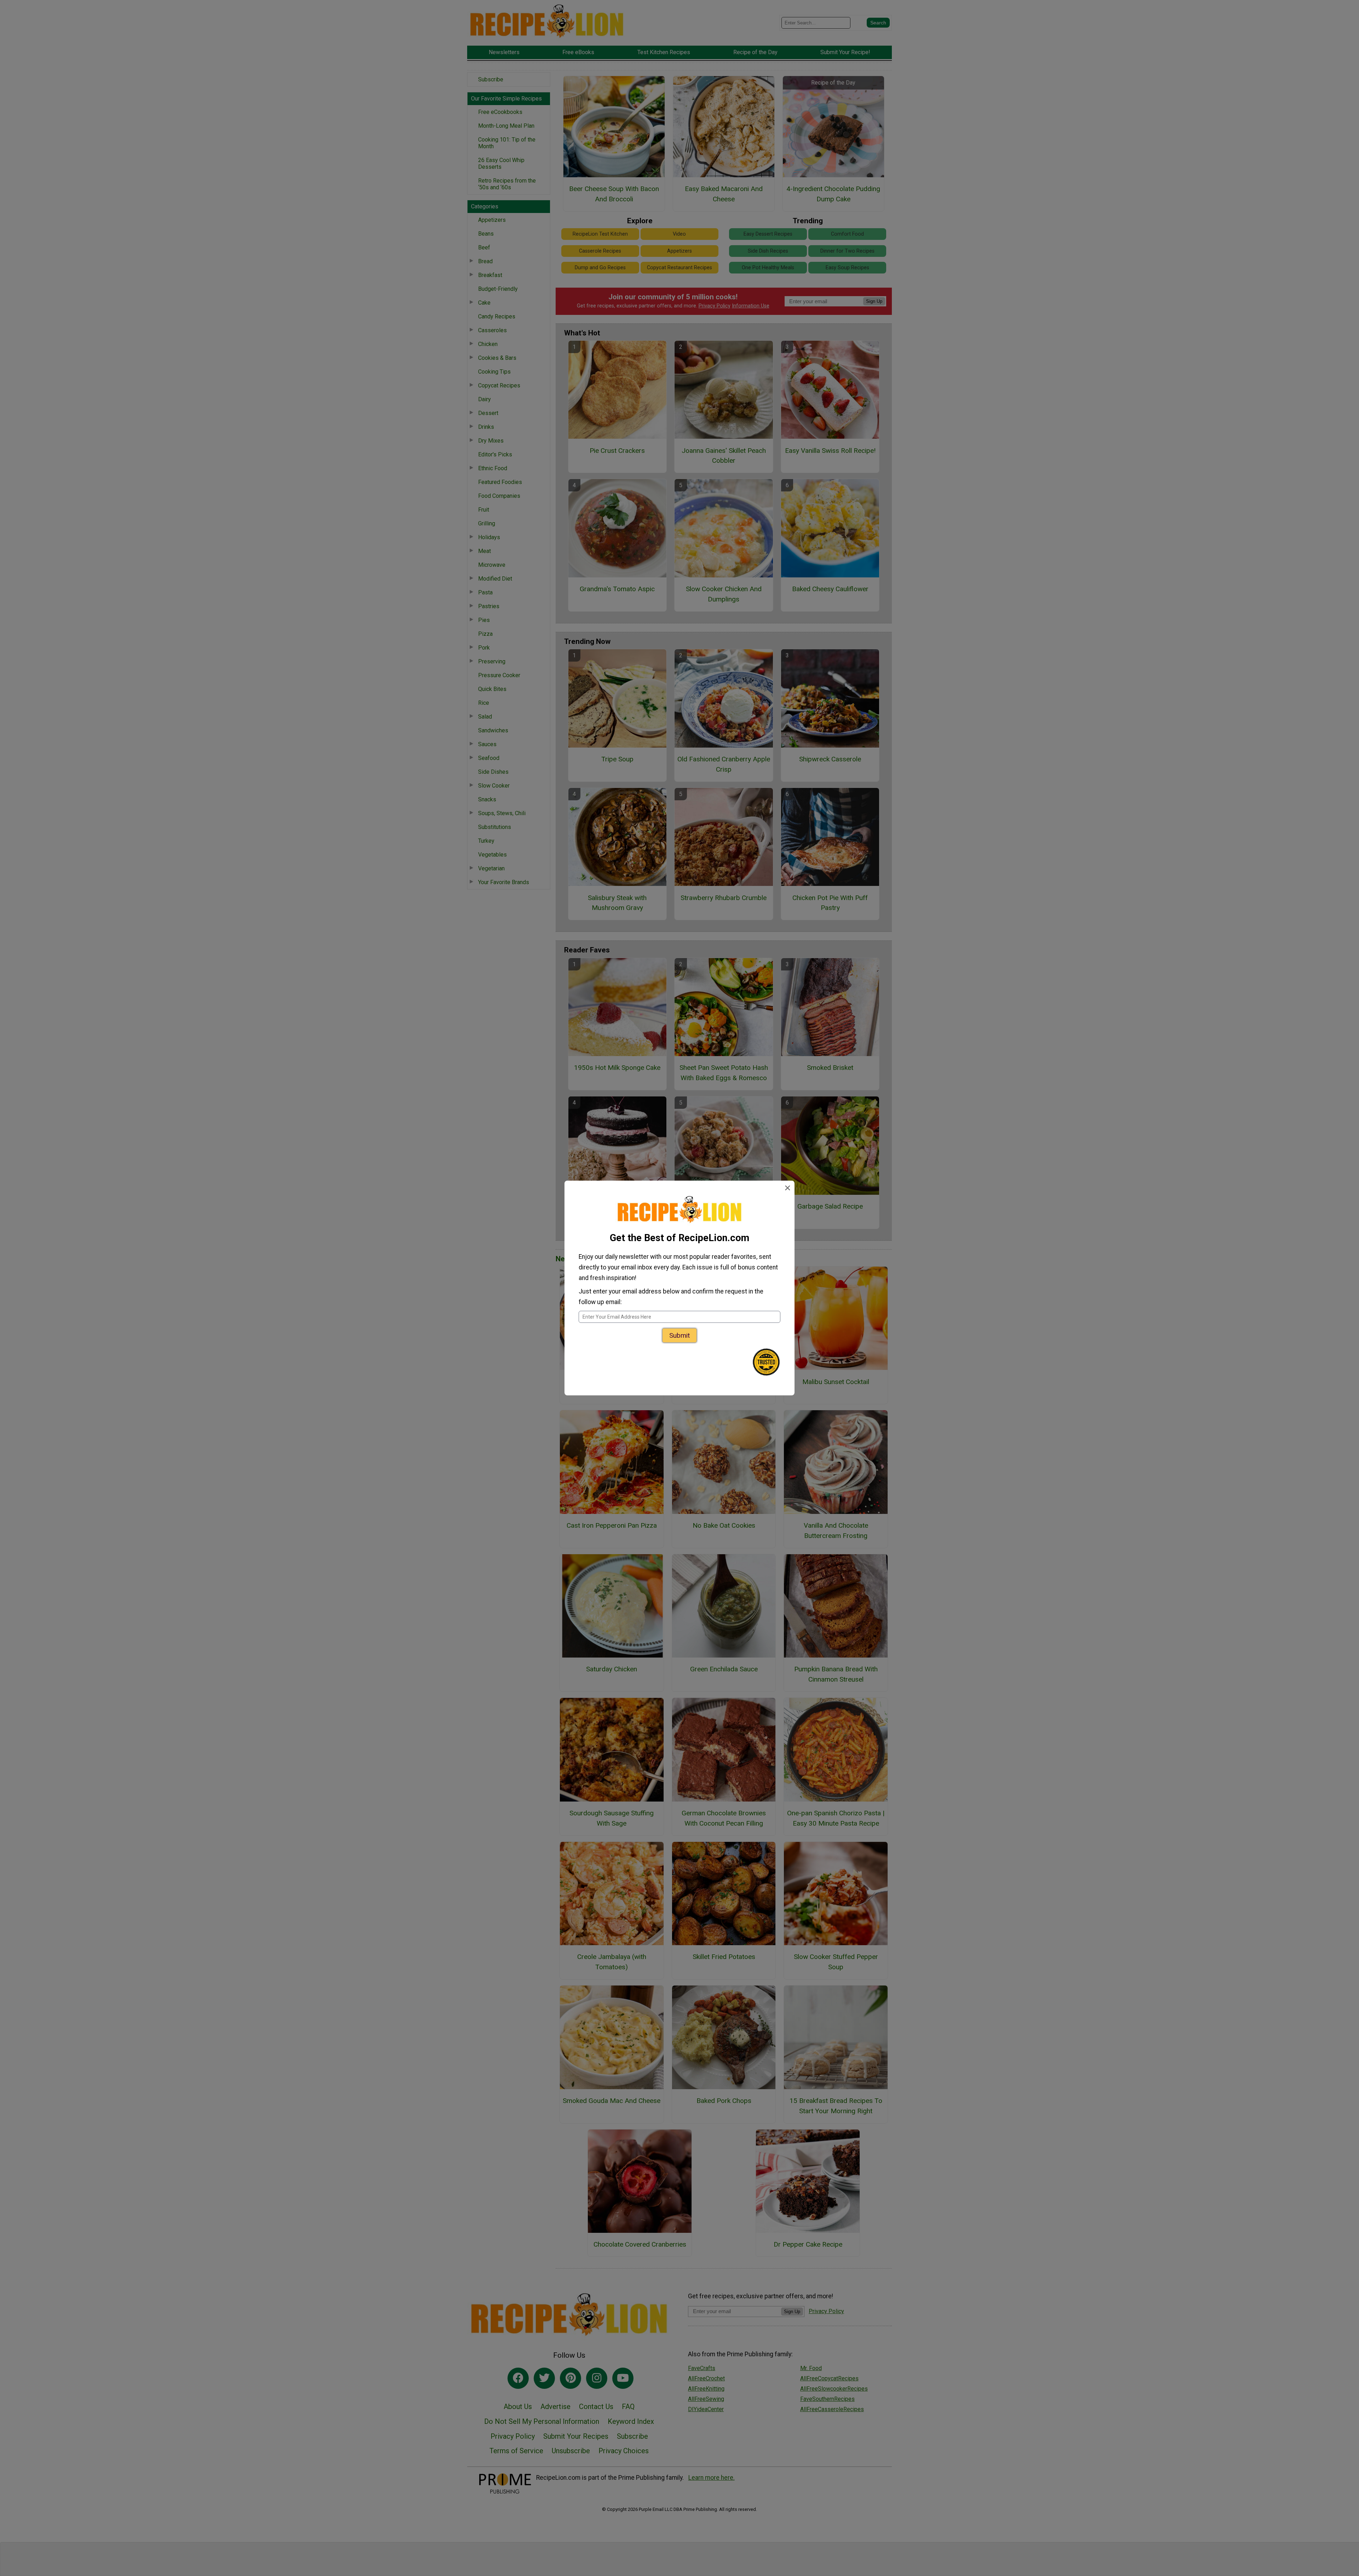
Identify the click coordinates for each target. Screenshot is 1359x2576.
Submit (679, 1335)
